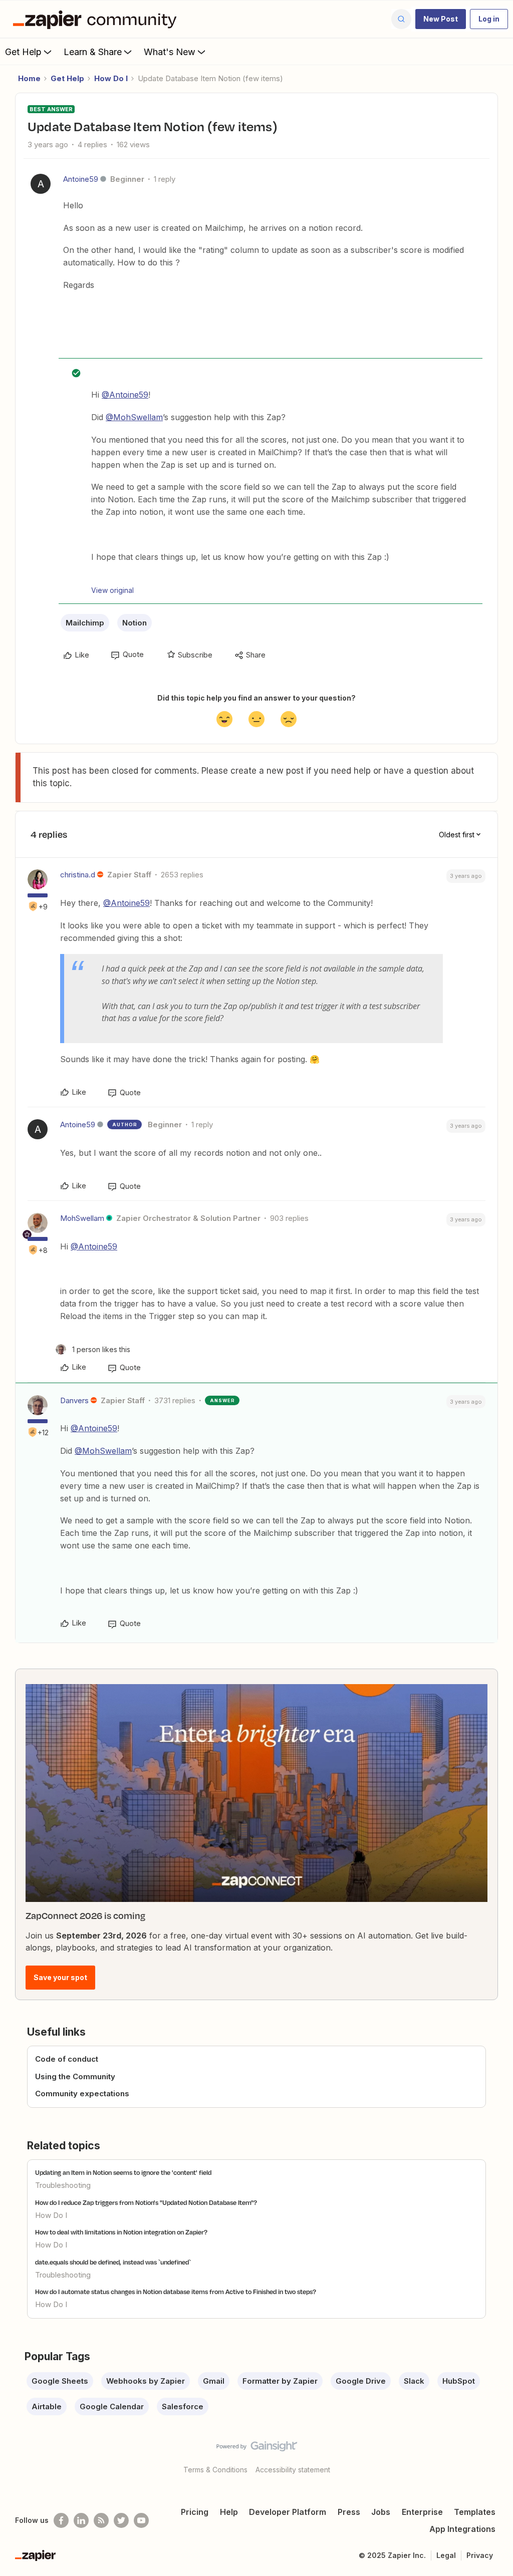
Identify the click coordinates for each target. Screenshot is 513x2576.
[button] (441, 19)
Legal (446, 2555)
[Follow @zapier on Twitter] (121, 2520)
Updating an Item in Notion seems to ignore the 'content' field (123, 2172)
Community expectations (82, 2094)
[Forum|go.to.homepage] (97, 19)
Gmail (214, 2381)
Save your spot (60, 1977)
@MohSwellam (134, 417)
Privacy (480, 2555)
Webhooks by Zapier (146, 2381)
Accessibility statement (293, 2470)
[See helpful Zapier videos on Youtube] (141, 2520)
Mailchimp (85, 623)
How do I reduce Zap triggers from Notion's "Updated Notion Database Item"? (146, 2202)
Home (29, 78)
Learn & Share (93, 52)
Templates (475, 2512)
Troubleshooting (63, 2185)
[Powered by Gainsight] (257, 2449)
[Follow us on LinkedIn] (81, 2520)
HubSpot (459, 2381)
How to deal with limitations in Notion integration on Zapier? (121, 2232)
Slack (414, 2381)
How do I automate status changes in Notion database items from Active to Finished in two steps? (176, 2292)
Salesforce (183, 2406)
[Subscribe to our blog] (101, 2520)
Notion (135, 623)
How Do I (111, 78)
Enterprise (422, 2512)
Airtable (47, 2406)
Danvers (74, 1400)
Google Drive (361, 2381)
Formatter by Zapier (280, 2381)
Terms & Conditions (215, 2470)
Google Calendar (112, 2406)
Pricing (195, 2512)
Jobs (381, 2512)
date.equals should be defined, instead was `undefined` (113, 2262)
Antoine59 (81, 179)
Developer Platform (288, 2512)
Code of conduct (67, 2059)
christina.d (78, 875)
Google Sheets (60, 2381)
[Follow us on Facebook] (61, 2520)
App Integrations (462, 2529)
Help (229, 2512)
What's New (170, 52)
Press (349, 2512)
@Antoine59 (125, 395)
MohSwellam (82, 1218)
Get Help (23, 52)
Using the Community (75, 2076)
